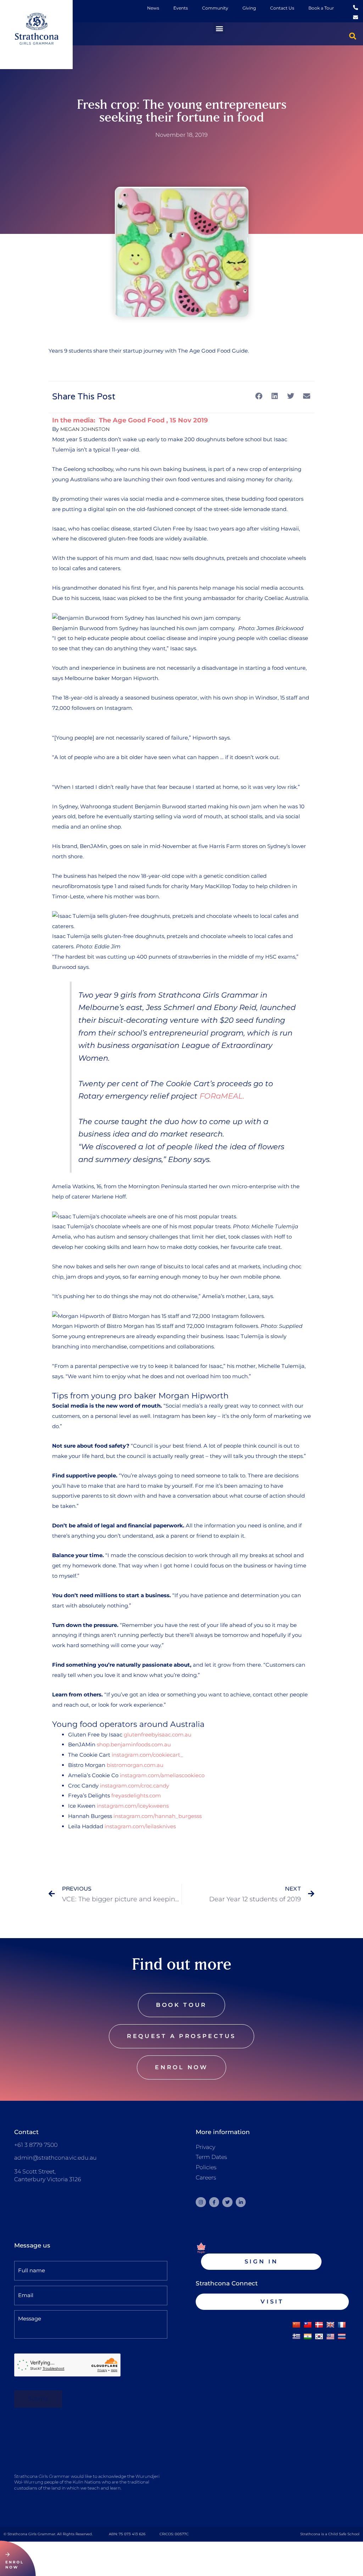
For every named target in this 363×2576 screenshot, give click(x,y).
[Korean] (319, 2337)
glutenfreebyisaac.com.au (158, 1735)
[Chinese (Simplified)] (296, 2325)
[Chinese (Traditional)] (308, 2325)
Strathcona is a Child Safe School (330, 2534)
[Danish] (319, 2325)
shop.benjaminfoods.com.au (134, 1744)
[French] (342, 2325)
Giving (249, 8)
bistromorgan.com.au (135, 1765)
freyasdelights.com (136, 1795)
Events (181, 8)
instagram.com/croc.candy (135, 1786)
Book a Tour (321, 8)
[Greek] (296, 2337)
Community (215, 8)
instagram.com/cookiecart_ (147, 1755)
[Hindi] (308, 2337)
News (153, 8)
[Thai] (342, 2337)
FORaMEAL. (222, 1096)
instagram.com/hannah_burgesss (158, 1816)
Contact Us (282, 8)
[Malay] (330, 2337)
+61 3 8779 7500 (36, 2145)
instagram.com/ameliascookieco (162, 1775)
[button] (219, 28)
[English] (330, 2325)
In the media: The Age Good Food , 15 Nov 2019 (130, 420)
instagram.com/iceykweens (133, 1806)
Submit (38, 2399)
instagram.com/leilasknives (140, 1826)
